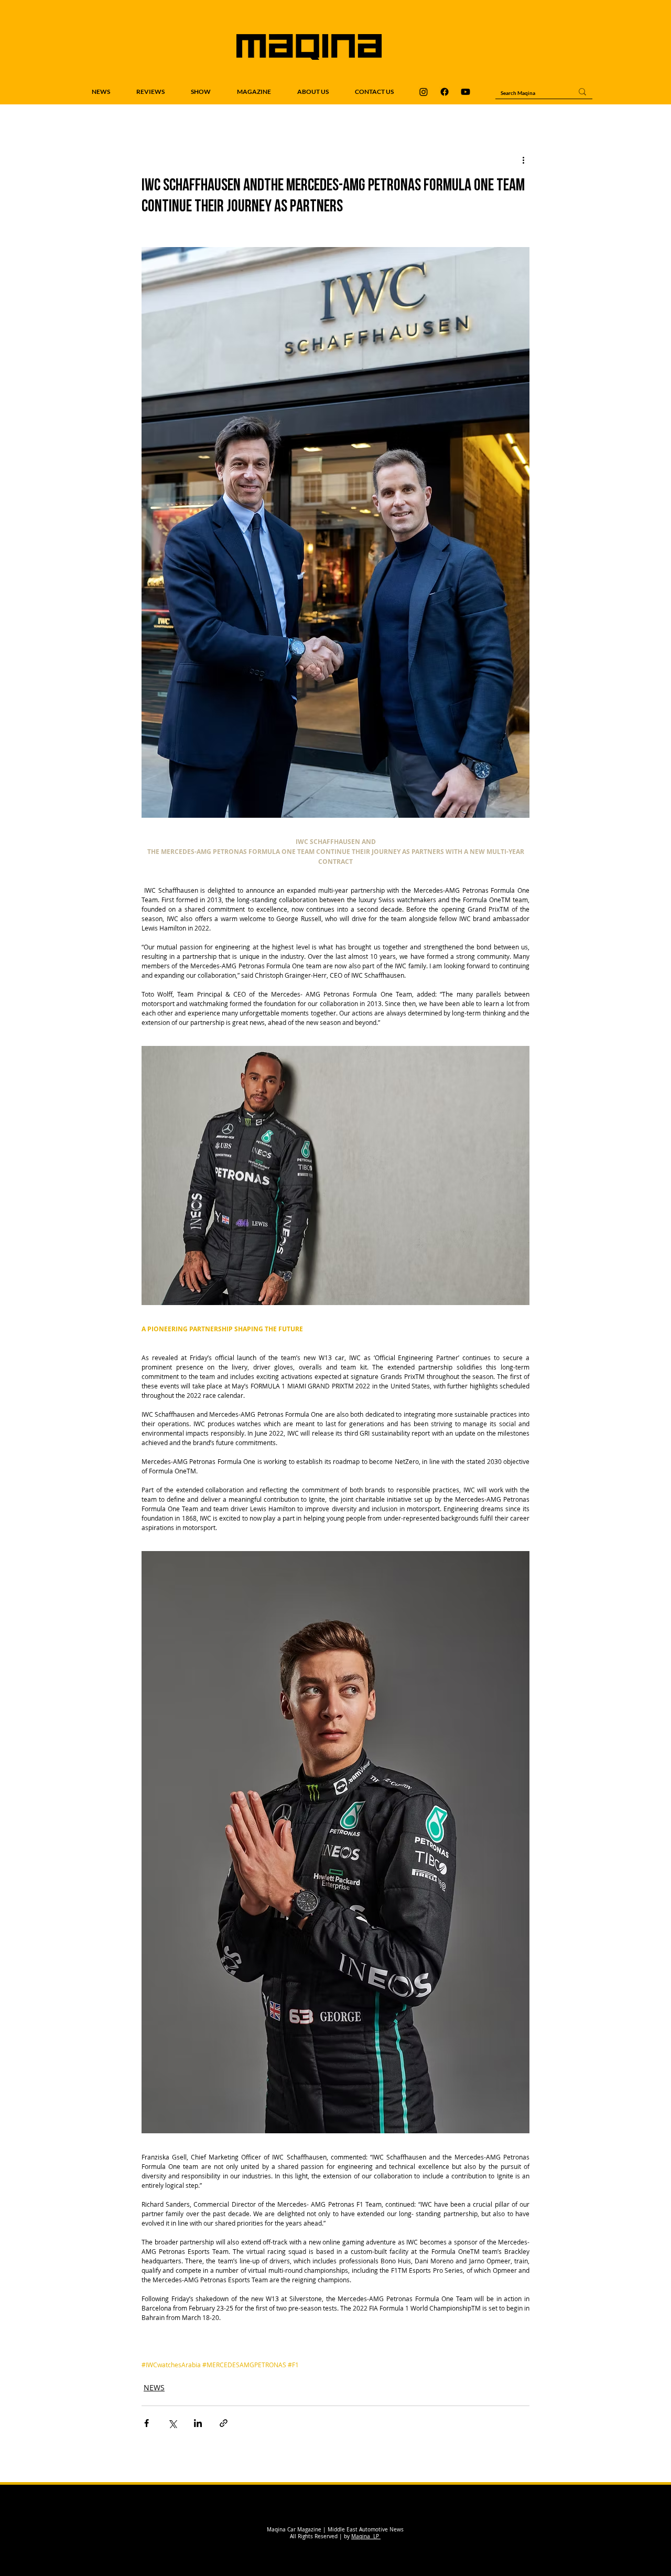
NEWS (154, 2387)
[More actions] (523, 160)
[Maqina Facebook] (445, 92)
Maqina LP (366, 2536)
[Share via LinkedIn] (198, 2423)
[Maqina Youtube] (466, 92)
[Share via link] (224, 2423)
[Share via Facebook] (147, 2423)
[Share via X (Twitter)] (172, 2423)
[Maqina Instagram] (424, 92)
